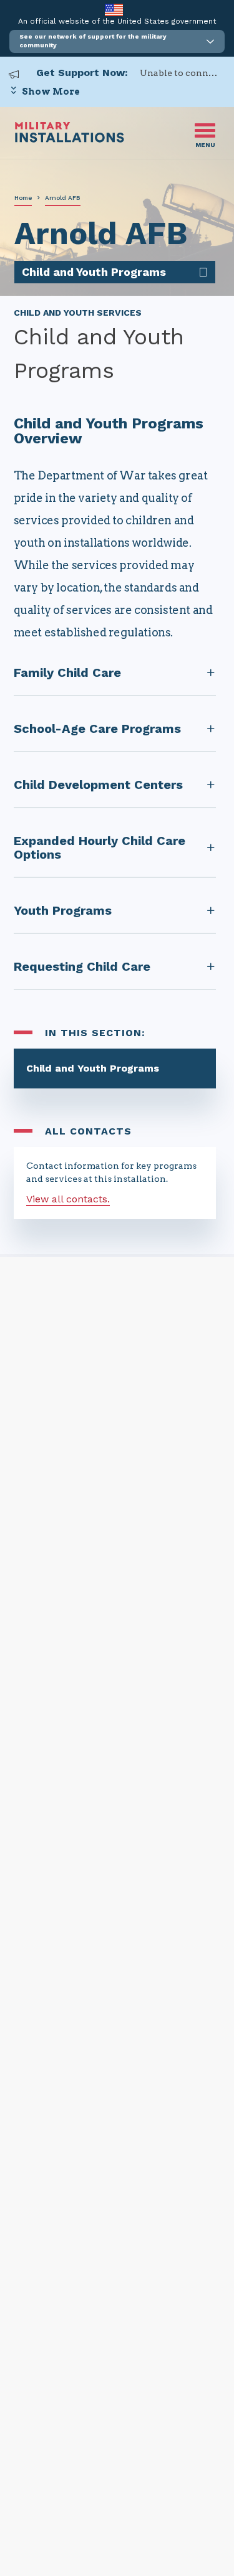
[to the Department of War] (114, 10)
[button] (117, 41)
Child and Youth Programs (93, 1068)
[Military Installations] (70, 139)
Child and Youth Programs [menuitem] (94, 272)
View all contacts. (68, 1199)
